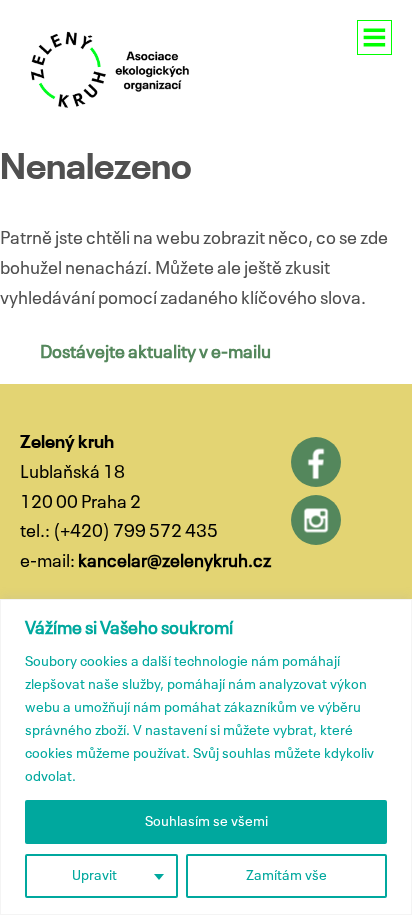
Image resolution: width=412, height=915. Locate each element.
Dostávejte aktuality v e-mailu (155, 353)
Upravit (94, 876)
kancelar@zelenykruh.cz (174, 562)
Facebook (316, 462)
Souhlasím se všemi (206, 822)
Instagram (316, 520)
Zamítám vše (286, 876)
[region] (206, 757)
